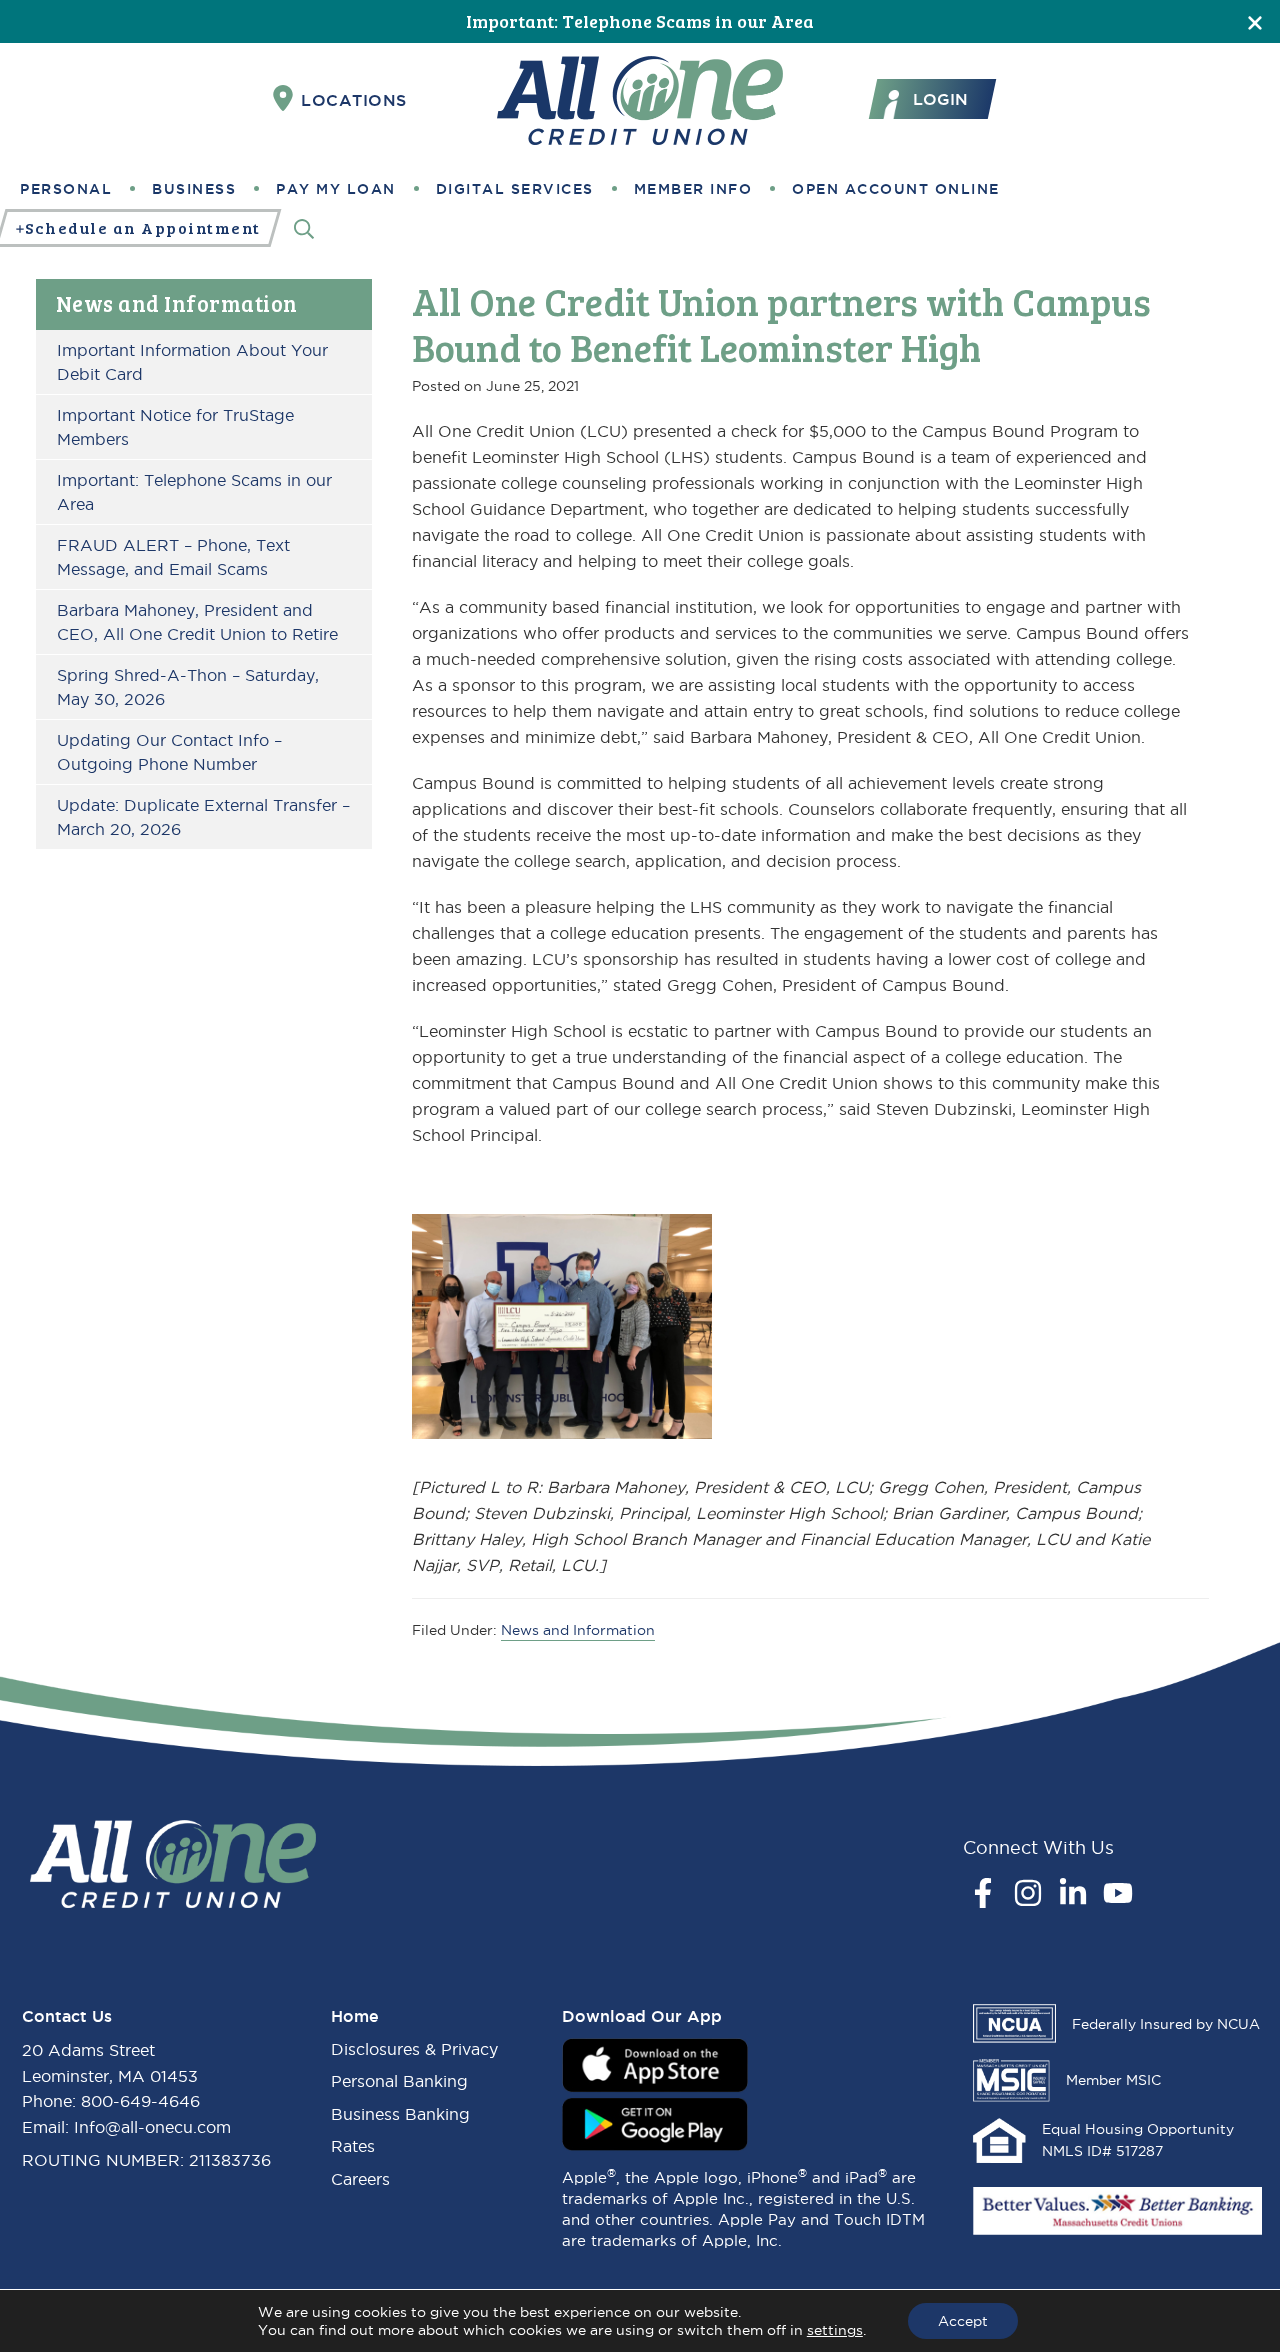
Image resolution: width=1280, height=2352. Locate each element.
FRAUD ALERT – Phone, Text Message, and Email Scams (173, 557)
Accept (963, 2321)
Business (194, 189)
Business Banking (400, 2114)
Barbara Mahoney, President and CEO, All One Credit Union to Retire (197, 622)
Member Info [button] (693, 189)
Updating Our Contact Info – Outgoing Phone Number (169, 752)
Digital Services (515, 189)
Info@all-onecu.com (152, 2127)
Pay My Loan (336, 189)
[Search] (304, 228)
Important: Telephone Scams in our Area (640, 21)
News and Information (177, 303)
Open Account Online (896, 189)
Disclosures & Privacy (414, 2049)
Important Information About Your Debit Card (192, 362)
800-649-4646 (140, 2101)
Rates (353, 2146)
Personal (66, 189)
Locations (354, 100)
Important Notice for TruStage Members (175, 427)
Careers (360, 2179)
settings (835, 2330)
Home (355, 2016)
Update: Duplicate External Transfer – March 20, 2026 (203, 817)
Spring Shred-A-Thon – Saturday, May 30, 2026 (188, 687)
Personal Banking (399, 2081)
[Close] (1255, 21)
